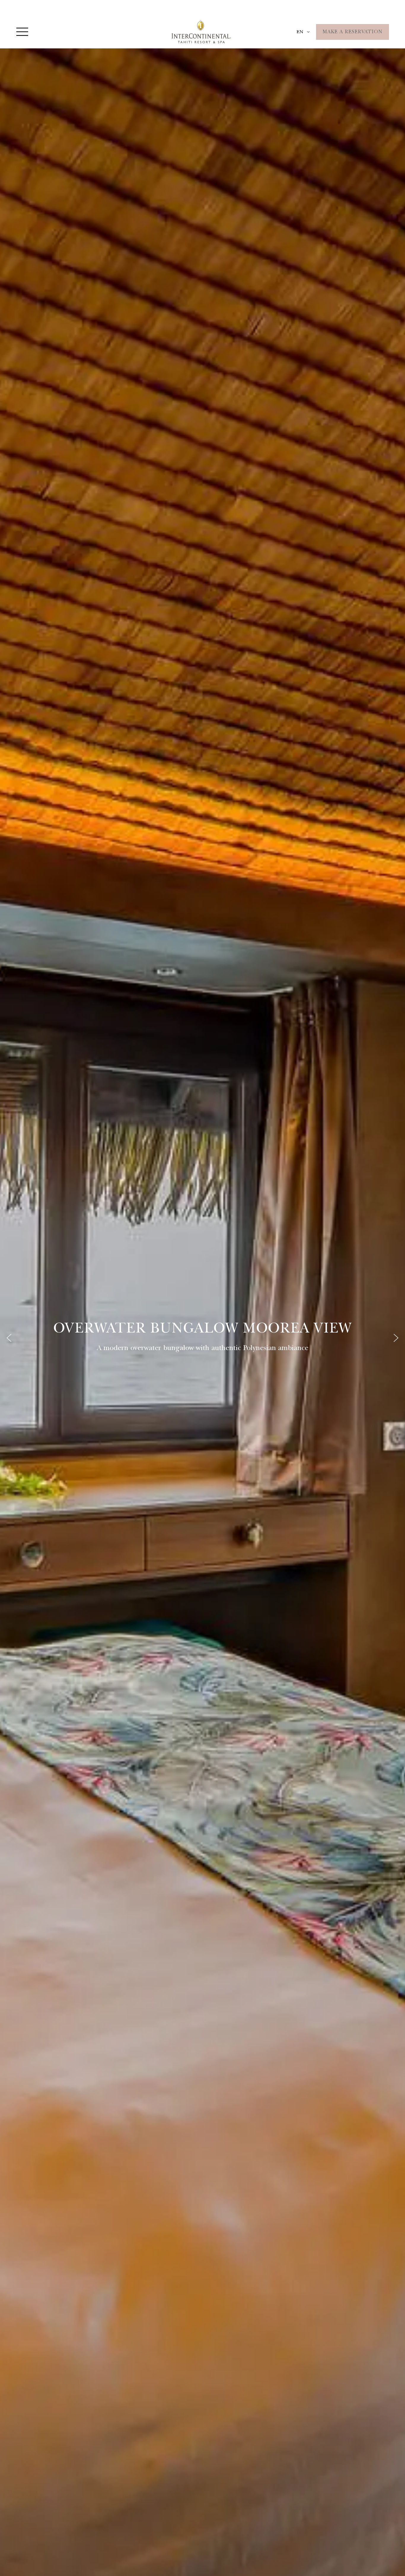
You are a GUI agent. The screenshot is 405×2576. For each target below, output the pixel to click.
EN (300, 32)
